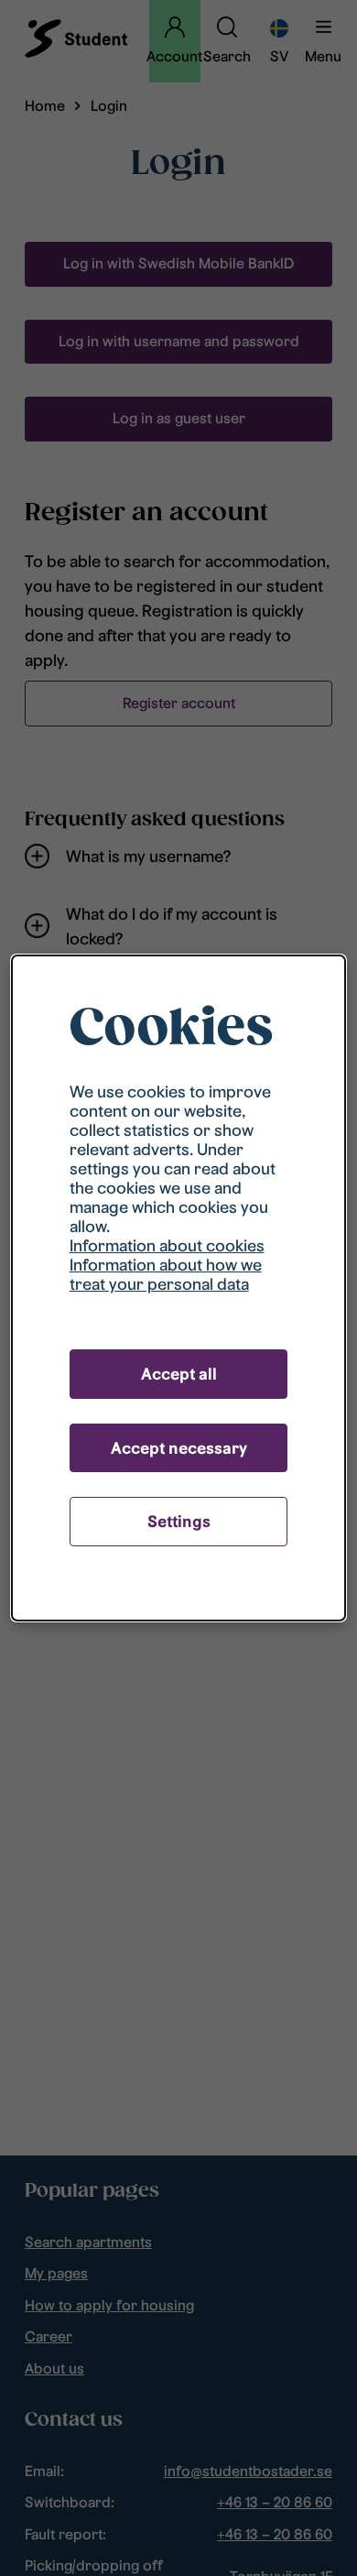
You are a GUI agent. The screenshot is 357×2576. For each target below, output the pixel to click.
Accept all (179, 1374)
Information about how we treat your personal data (166, 1274)
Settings (179, 1521)
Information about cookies (167, 1245)
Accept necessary (179, 1448)
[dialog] (179, 1288)
